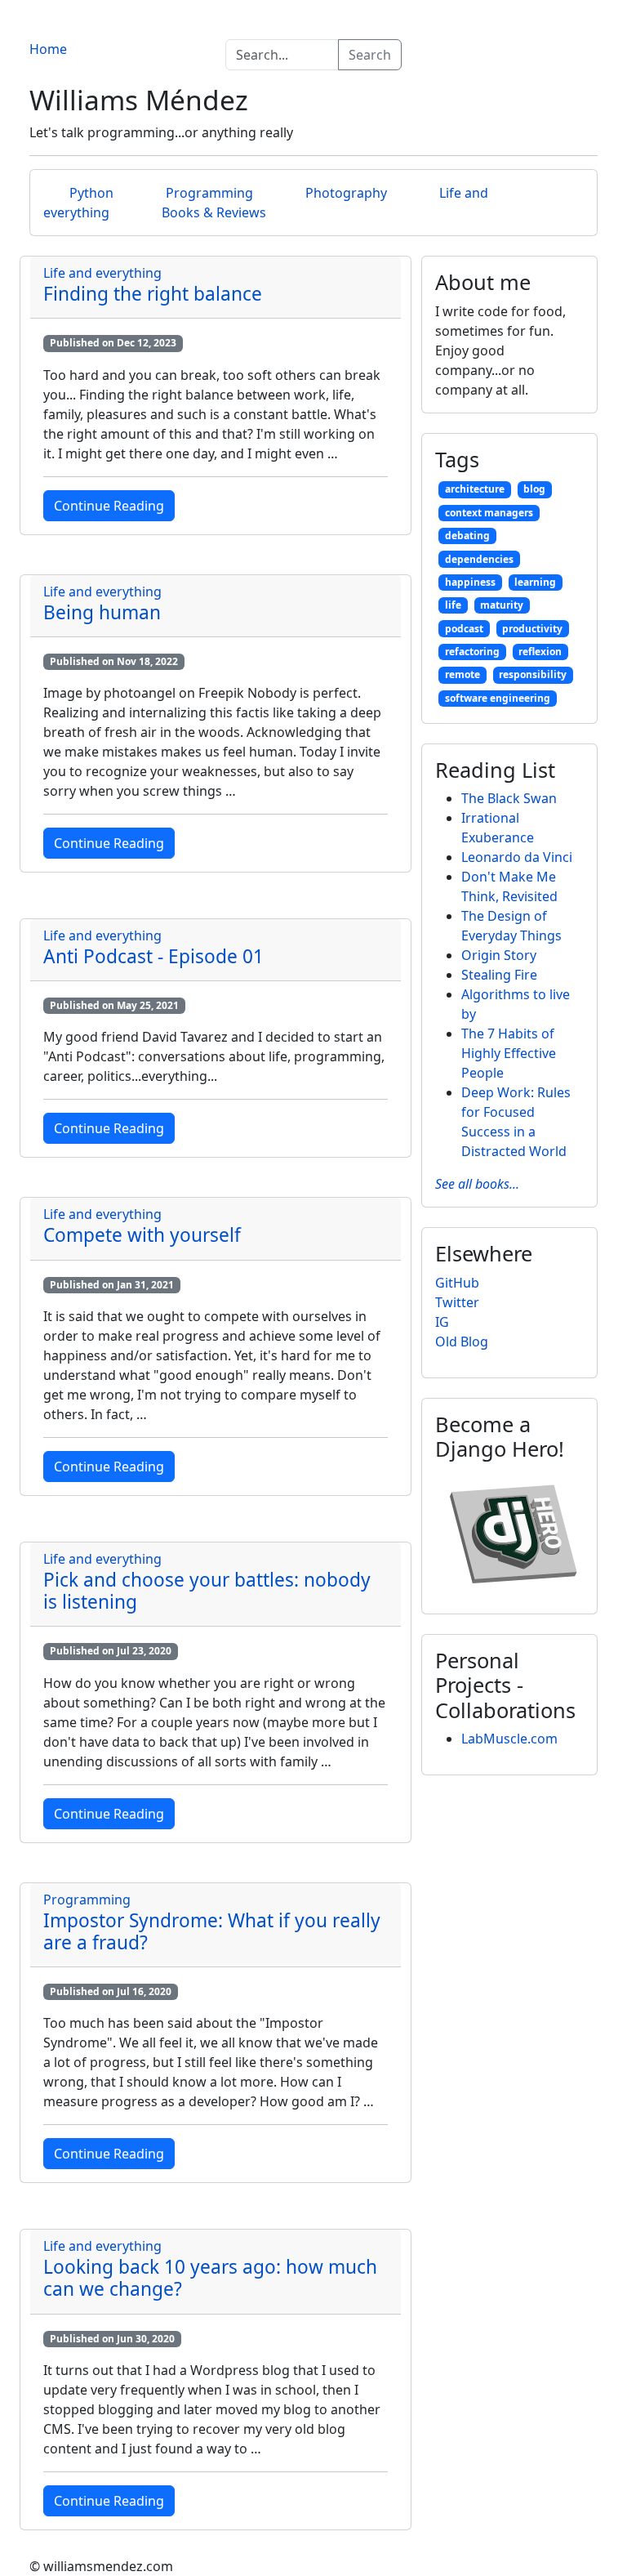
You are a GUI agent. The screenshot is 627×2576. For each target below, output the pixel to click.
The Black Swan (509, 798)
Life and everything (102, 273)
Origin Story (499, 955)
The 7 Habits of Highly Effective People (509, 1053)
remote (462, 674)
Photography (346, 193)
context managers (489, 513)
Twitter (457, 1302)
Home (48, 49)
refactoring (472, 652)
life (453, 605)
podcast (464, 629)
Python (91, 193)
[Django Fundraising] (514, 1533)
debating (467, 536)
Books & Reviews (214, 212)
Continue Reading (109, 506)
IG (442, 1322)
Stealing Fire (499, 975)
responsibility (533, 674)
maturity (502, 605)
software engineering (498, 698)
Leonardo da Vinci (517, 857)
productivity (532, 629)
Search (370, 55)
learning (535, 582)
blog (534, 489)
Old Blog (462, 1342)
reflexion (540, 652)
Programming (209, 193)
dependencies (479, 559)
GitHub (457, 1283)
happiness (470, 582)
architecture (475, 489)
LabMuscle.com (509, 1739)
